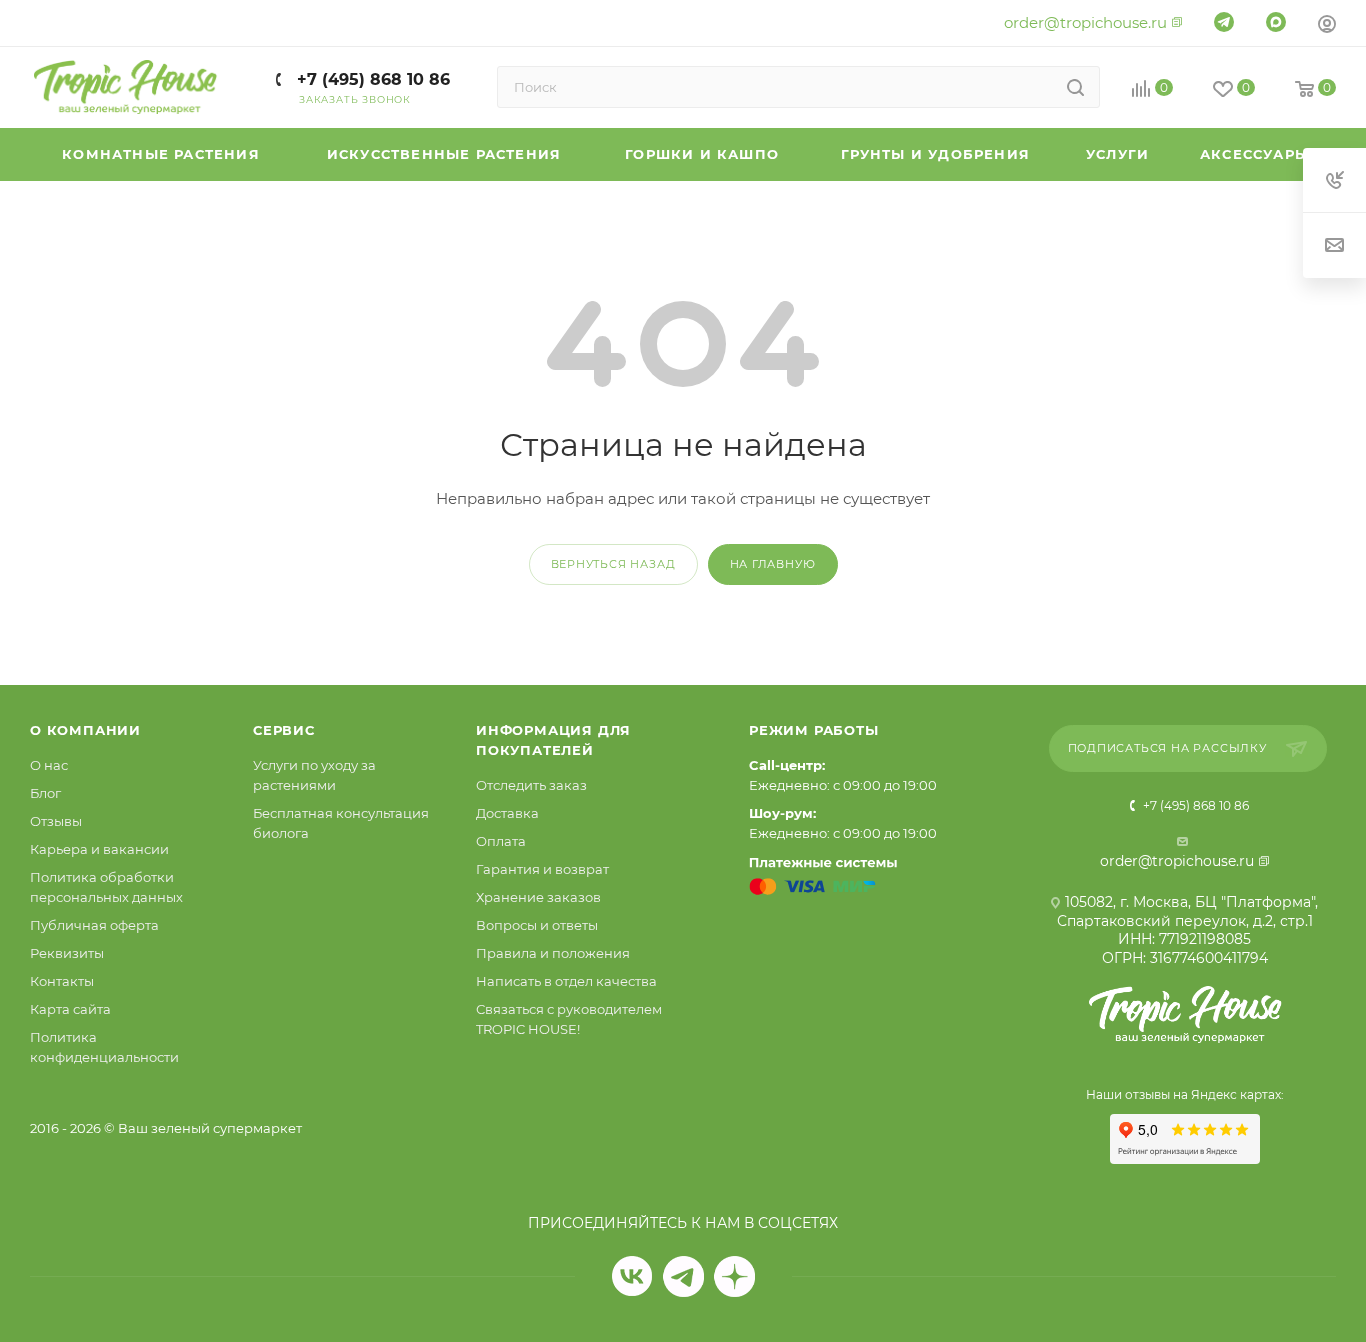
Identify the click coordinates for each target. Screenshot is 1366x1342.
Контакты (62, 981)
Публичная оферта (94, 925)
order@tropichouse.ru (1085, 22)
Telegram (683, 1276)
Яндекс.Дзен (734, 1276)
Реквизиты (67, 953)
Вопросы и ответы (537, 925)
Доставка (507, 813)
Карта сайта (70, 1009)
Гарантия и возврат (542, 869)
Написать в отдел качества (566, 981)
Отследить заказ (531, 785)
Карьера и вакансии (99, 849)
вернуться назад (613, 564)
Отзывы (56, 821)
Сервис (284, 730)
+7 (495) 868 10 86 (371, 79)
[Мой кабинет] (1327, 26)
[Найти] (1075, 87)
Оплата (501, 841)
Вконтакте (632, 1276)
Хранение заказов (538, 897)
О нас (49, 765)
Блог (45, 793)
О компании (85, 730)
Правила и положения (553, 953)
